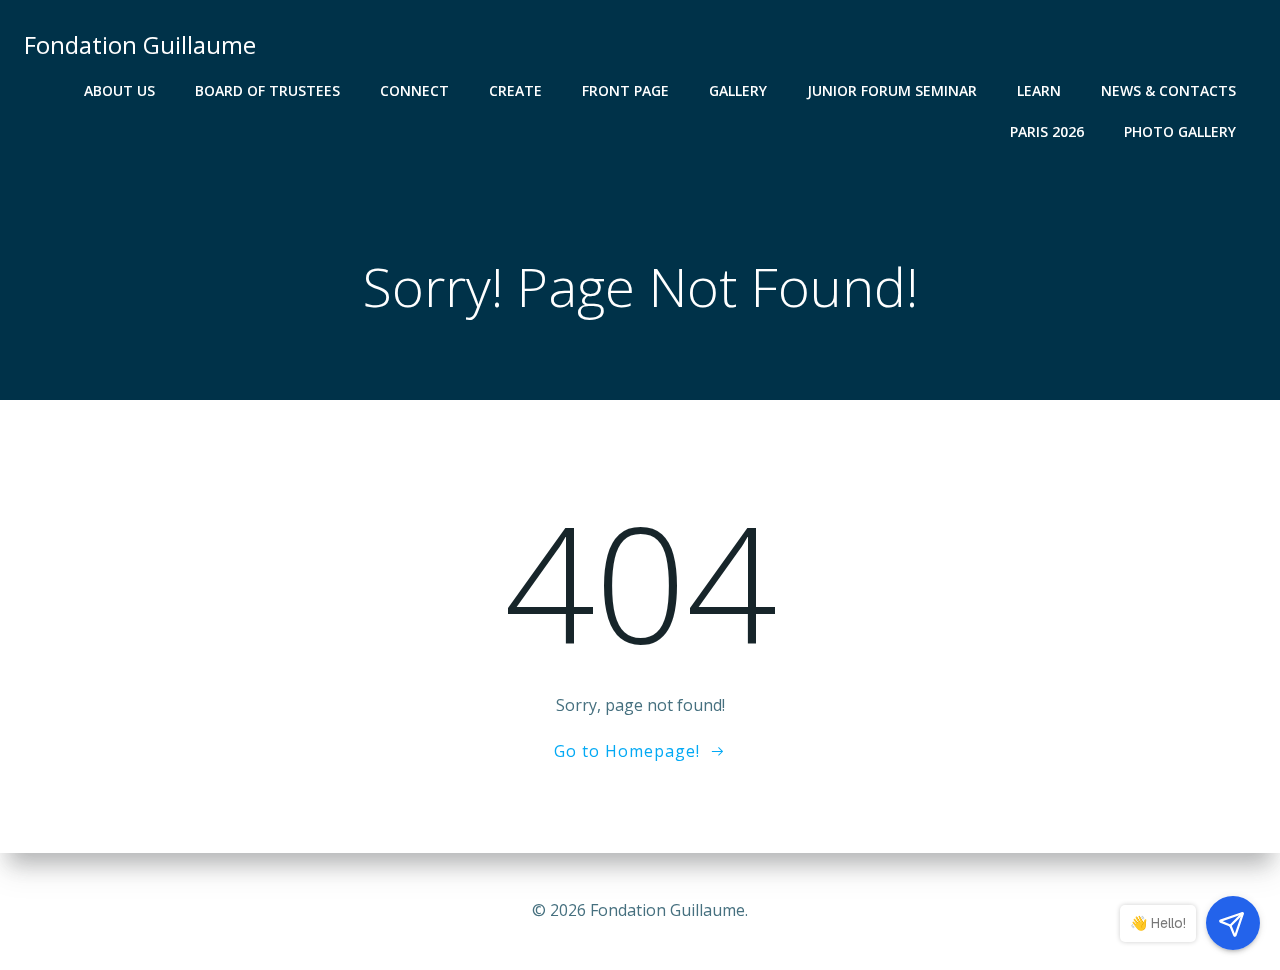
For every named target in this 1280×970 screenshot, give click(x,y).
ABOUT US (119, 90)
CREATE (515, 90)
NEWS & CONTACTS (1168, 90)
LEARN (1039, 90)
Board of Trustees (267, 90)
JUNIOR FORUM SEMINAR (892, 90)
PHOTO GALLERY (1180, 131)
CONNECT (414, 90)
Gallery (738, 90)
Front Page (625, 90)
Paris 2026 (1047, 131)
